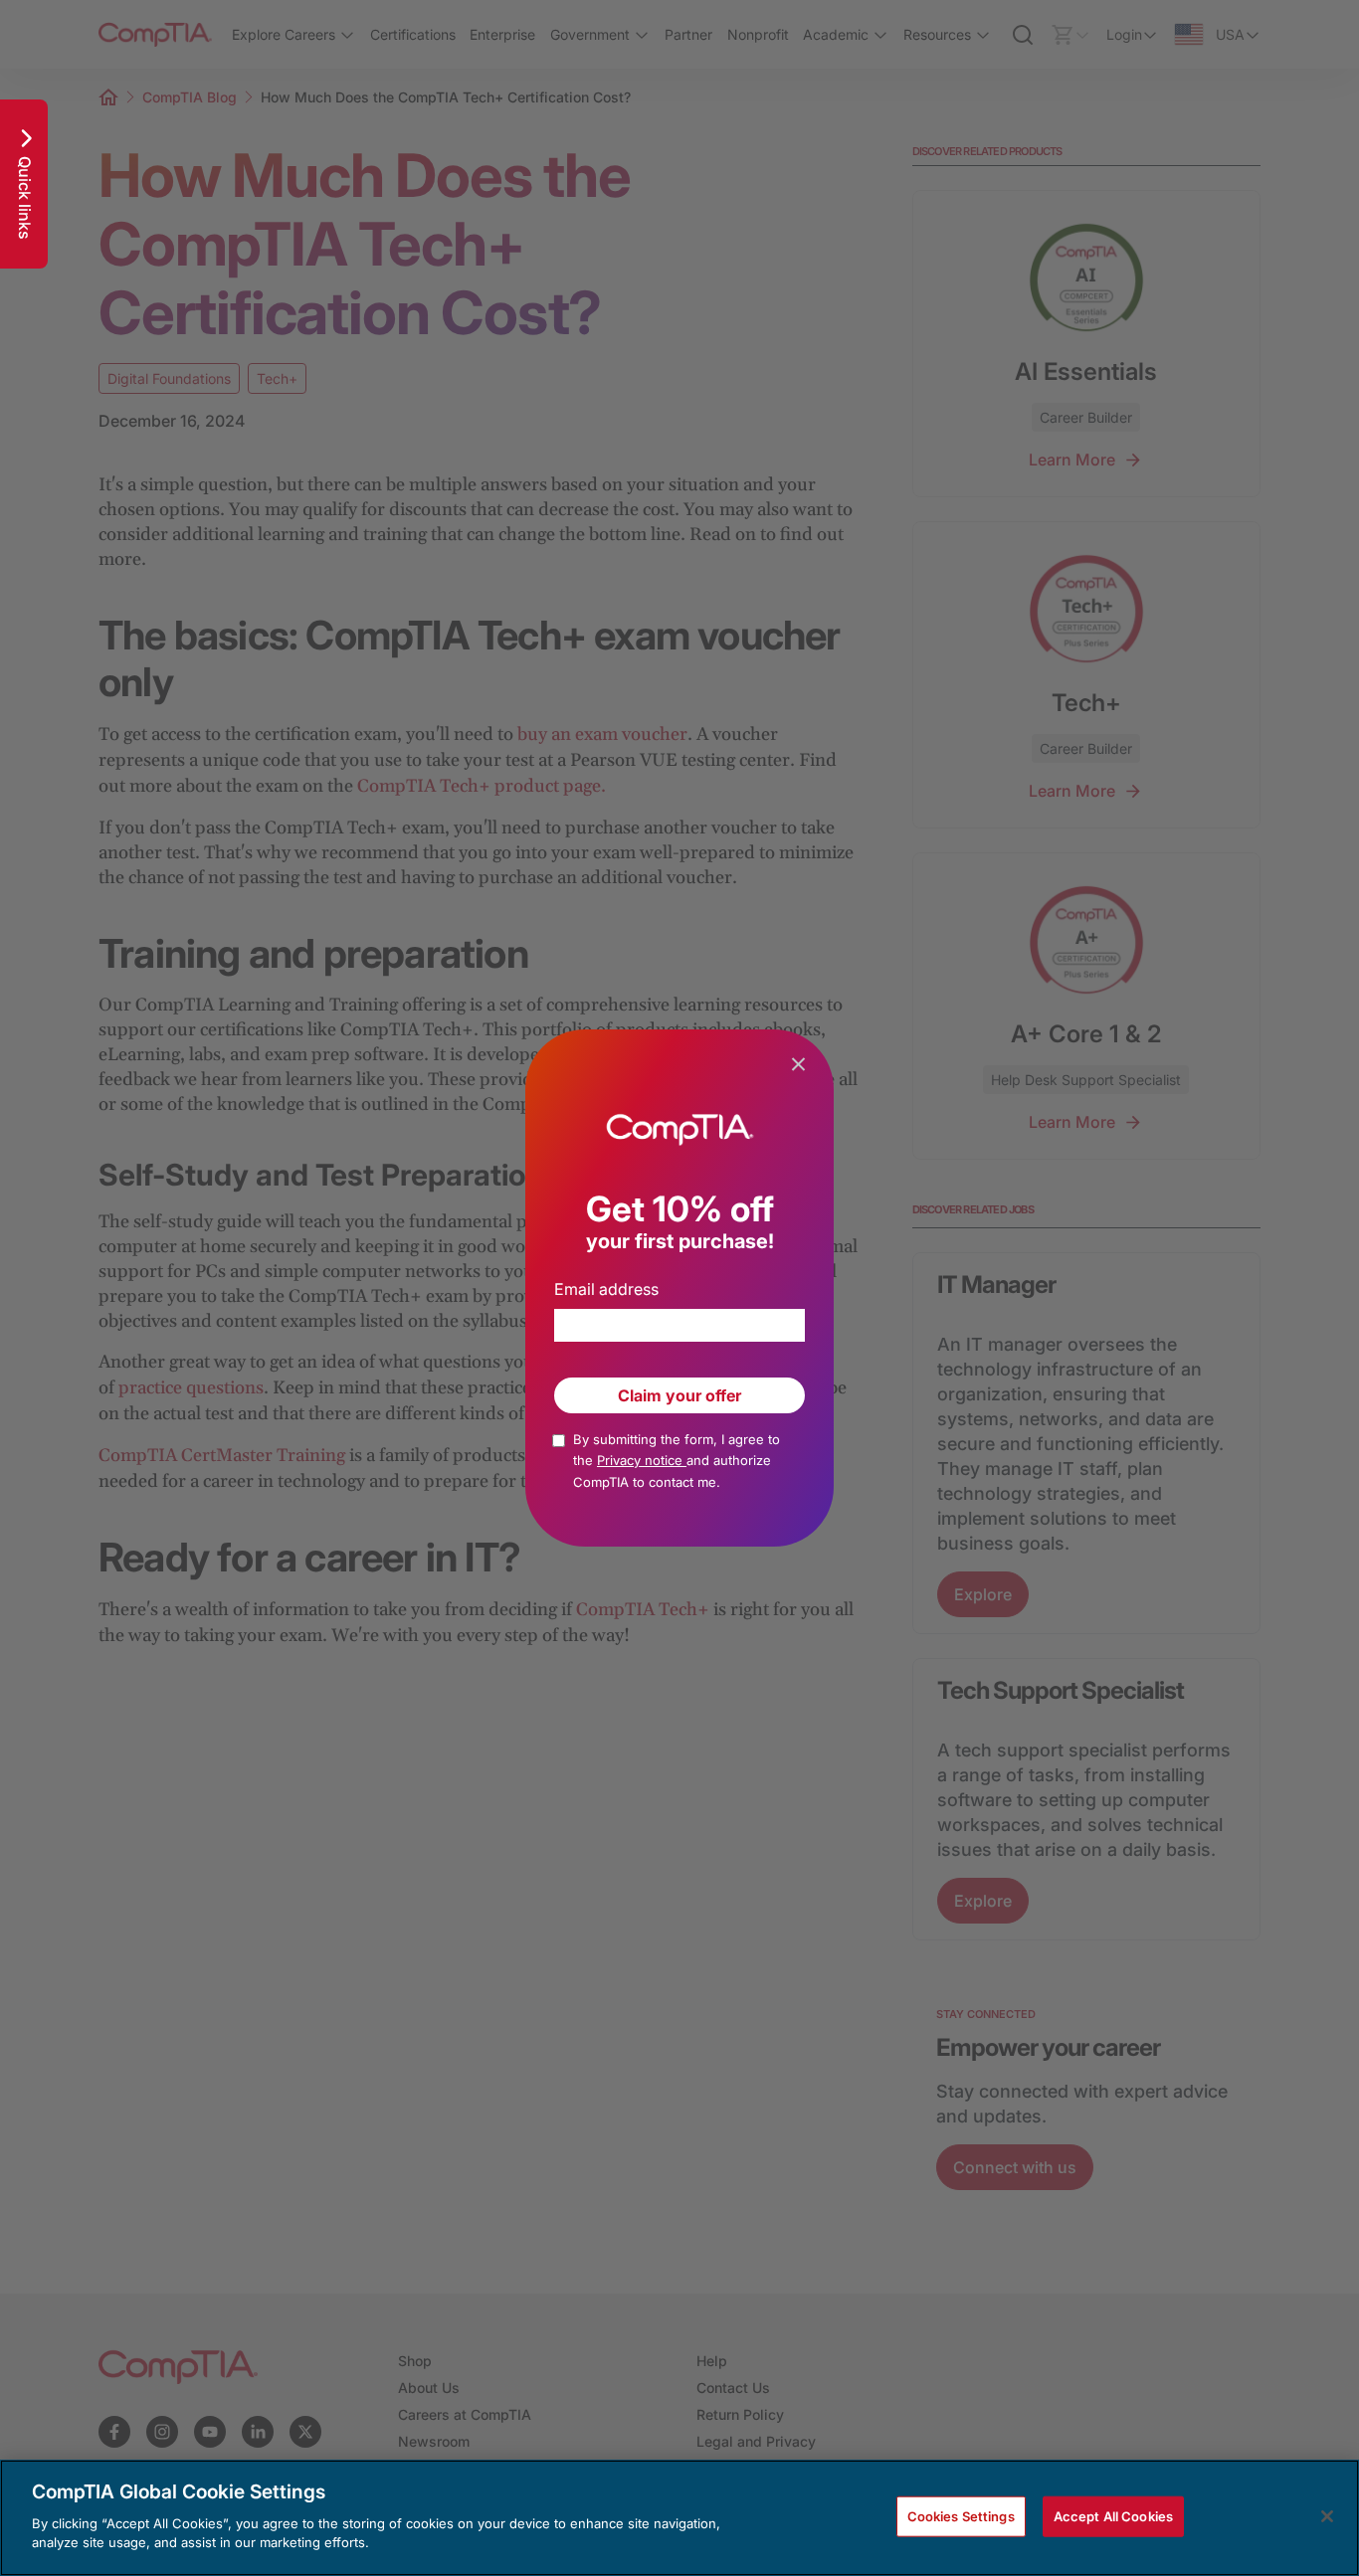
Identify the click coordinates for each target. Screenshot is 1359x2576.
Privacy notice (642, 1460)
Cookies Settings (961, 2515)
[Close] (1327, 2516)
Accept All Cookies (1113, 2515)
